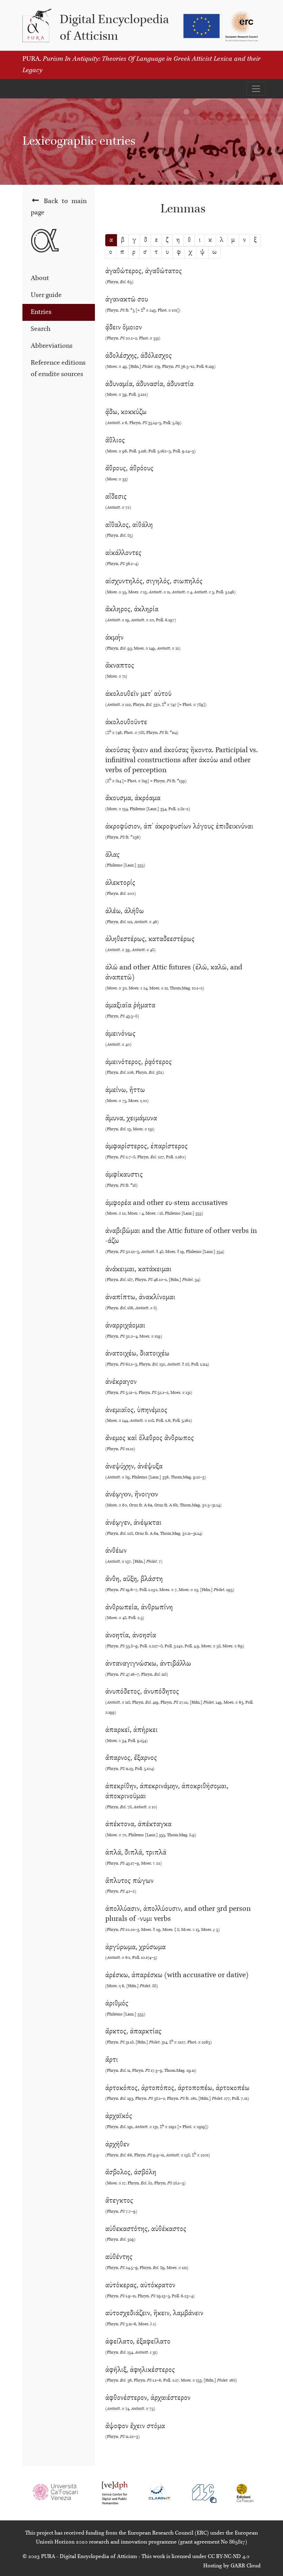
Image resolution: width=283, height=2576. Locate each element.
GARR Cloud (246, 2566)
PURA (48, 2557)
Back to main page (59, 207)
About (40, 278)
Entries (41, 312)
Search (41, 329)
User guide (46, 295)
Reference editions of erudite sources (58, 369)
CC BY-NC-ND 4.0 (229, 2557)
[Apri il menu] (256, 89)
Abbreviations (52, 346)
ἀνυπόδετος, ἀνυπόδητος (179, 1701)
